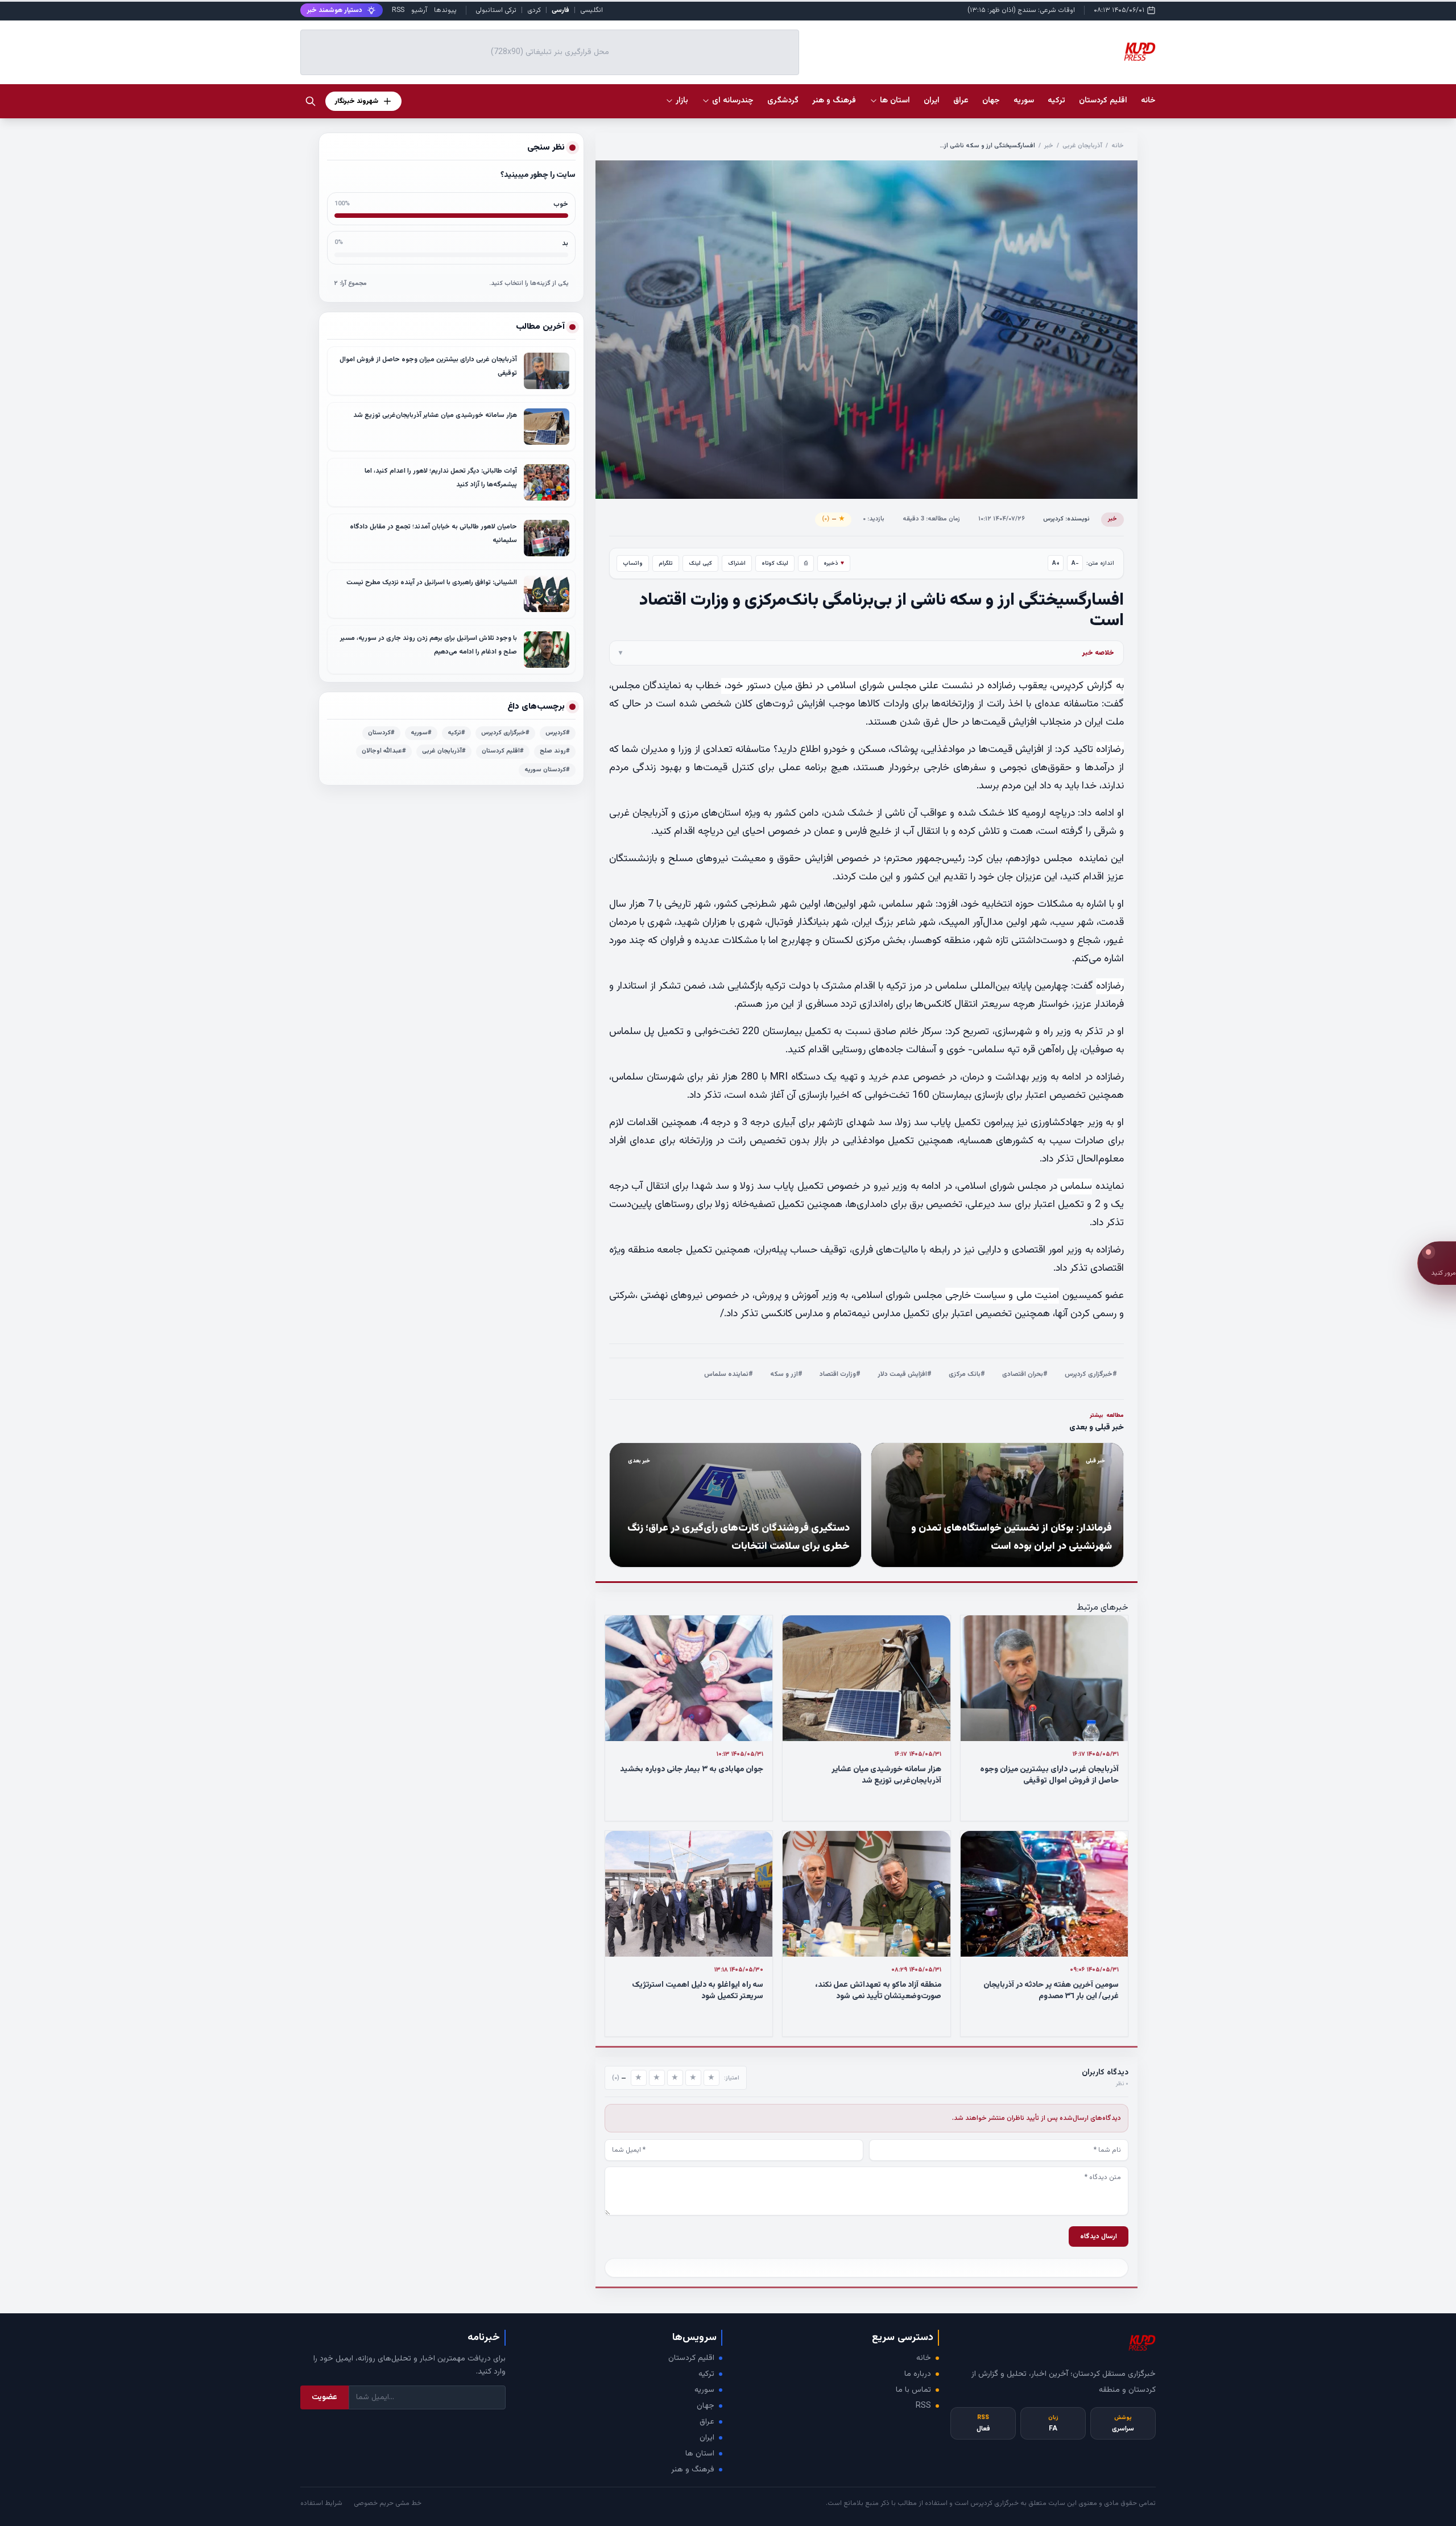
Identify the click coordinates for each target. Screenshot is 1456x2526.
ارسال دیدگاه (1099, 2236)
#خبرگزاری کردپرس (1091, 1374)
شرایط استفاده (321, 2503)
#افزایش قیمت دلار (905, 1374)
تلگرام (666, 563)
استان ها (700, 2454)
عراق (707, 2422)
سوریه (704, 2390)
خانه (1148, 101)
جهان (706, 2406)
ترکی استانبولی (496, 10)
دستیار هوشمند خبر (335, 10)
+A (1056, 563)
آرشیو (419, 10)
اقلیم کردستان (691, 2358)
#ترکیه (456, 733)
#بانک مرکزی (967, 1374)
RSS (398, 10)
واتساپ (633, 563)
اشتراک (737, 563)
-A (1075, 563)
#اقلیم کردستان (503, 751)
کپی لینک (700, 563)
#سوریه (421, 733)
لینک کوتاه (775, 563)
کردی (534, 10)
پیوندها (445, 10)
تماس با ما (913, 2390)
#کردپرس (558, 733)
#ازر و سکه (786, 1374)
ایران (707, 2438)
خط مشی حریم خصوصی (388, 2503)
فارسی (561, 10)
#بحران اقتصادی (1025, 1374)
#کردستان (381, 733)
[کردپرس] (1140, 52)
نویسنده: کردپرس (1066, 519)
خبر (1049, 146)
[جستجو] (311, 101)
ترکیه (706, 2374)
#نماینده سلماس (729, 1374)
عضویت (324, 2397)
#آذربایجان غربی (444, 751)
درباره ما (918, 2374)
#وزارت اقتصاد (840, 1374)
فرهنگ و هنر (693, 2470)
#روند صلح (555, 751)
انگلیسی (591, 10)
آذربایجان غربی (1082, 146)
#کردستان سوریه (547, 770)
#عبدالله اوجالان (384, 751)
